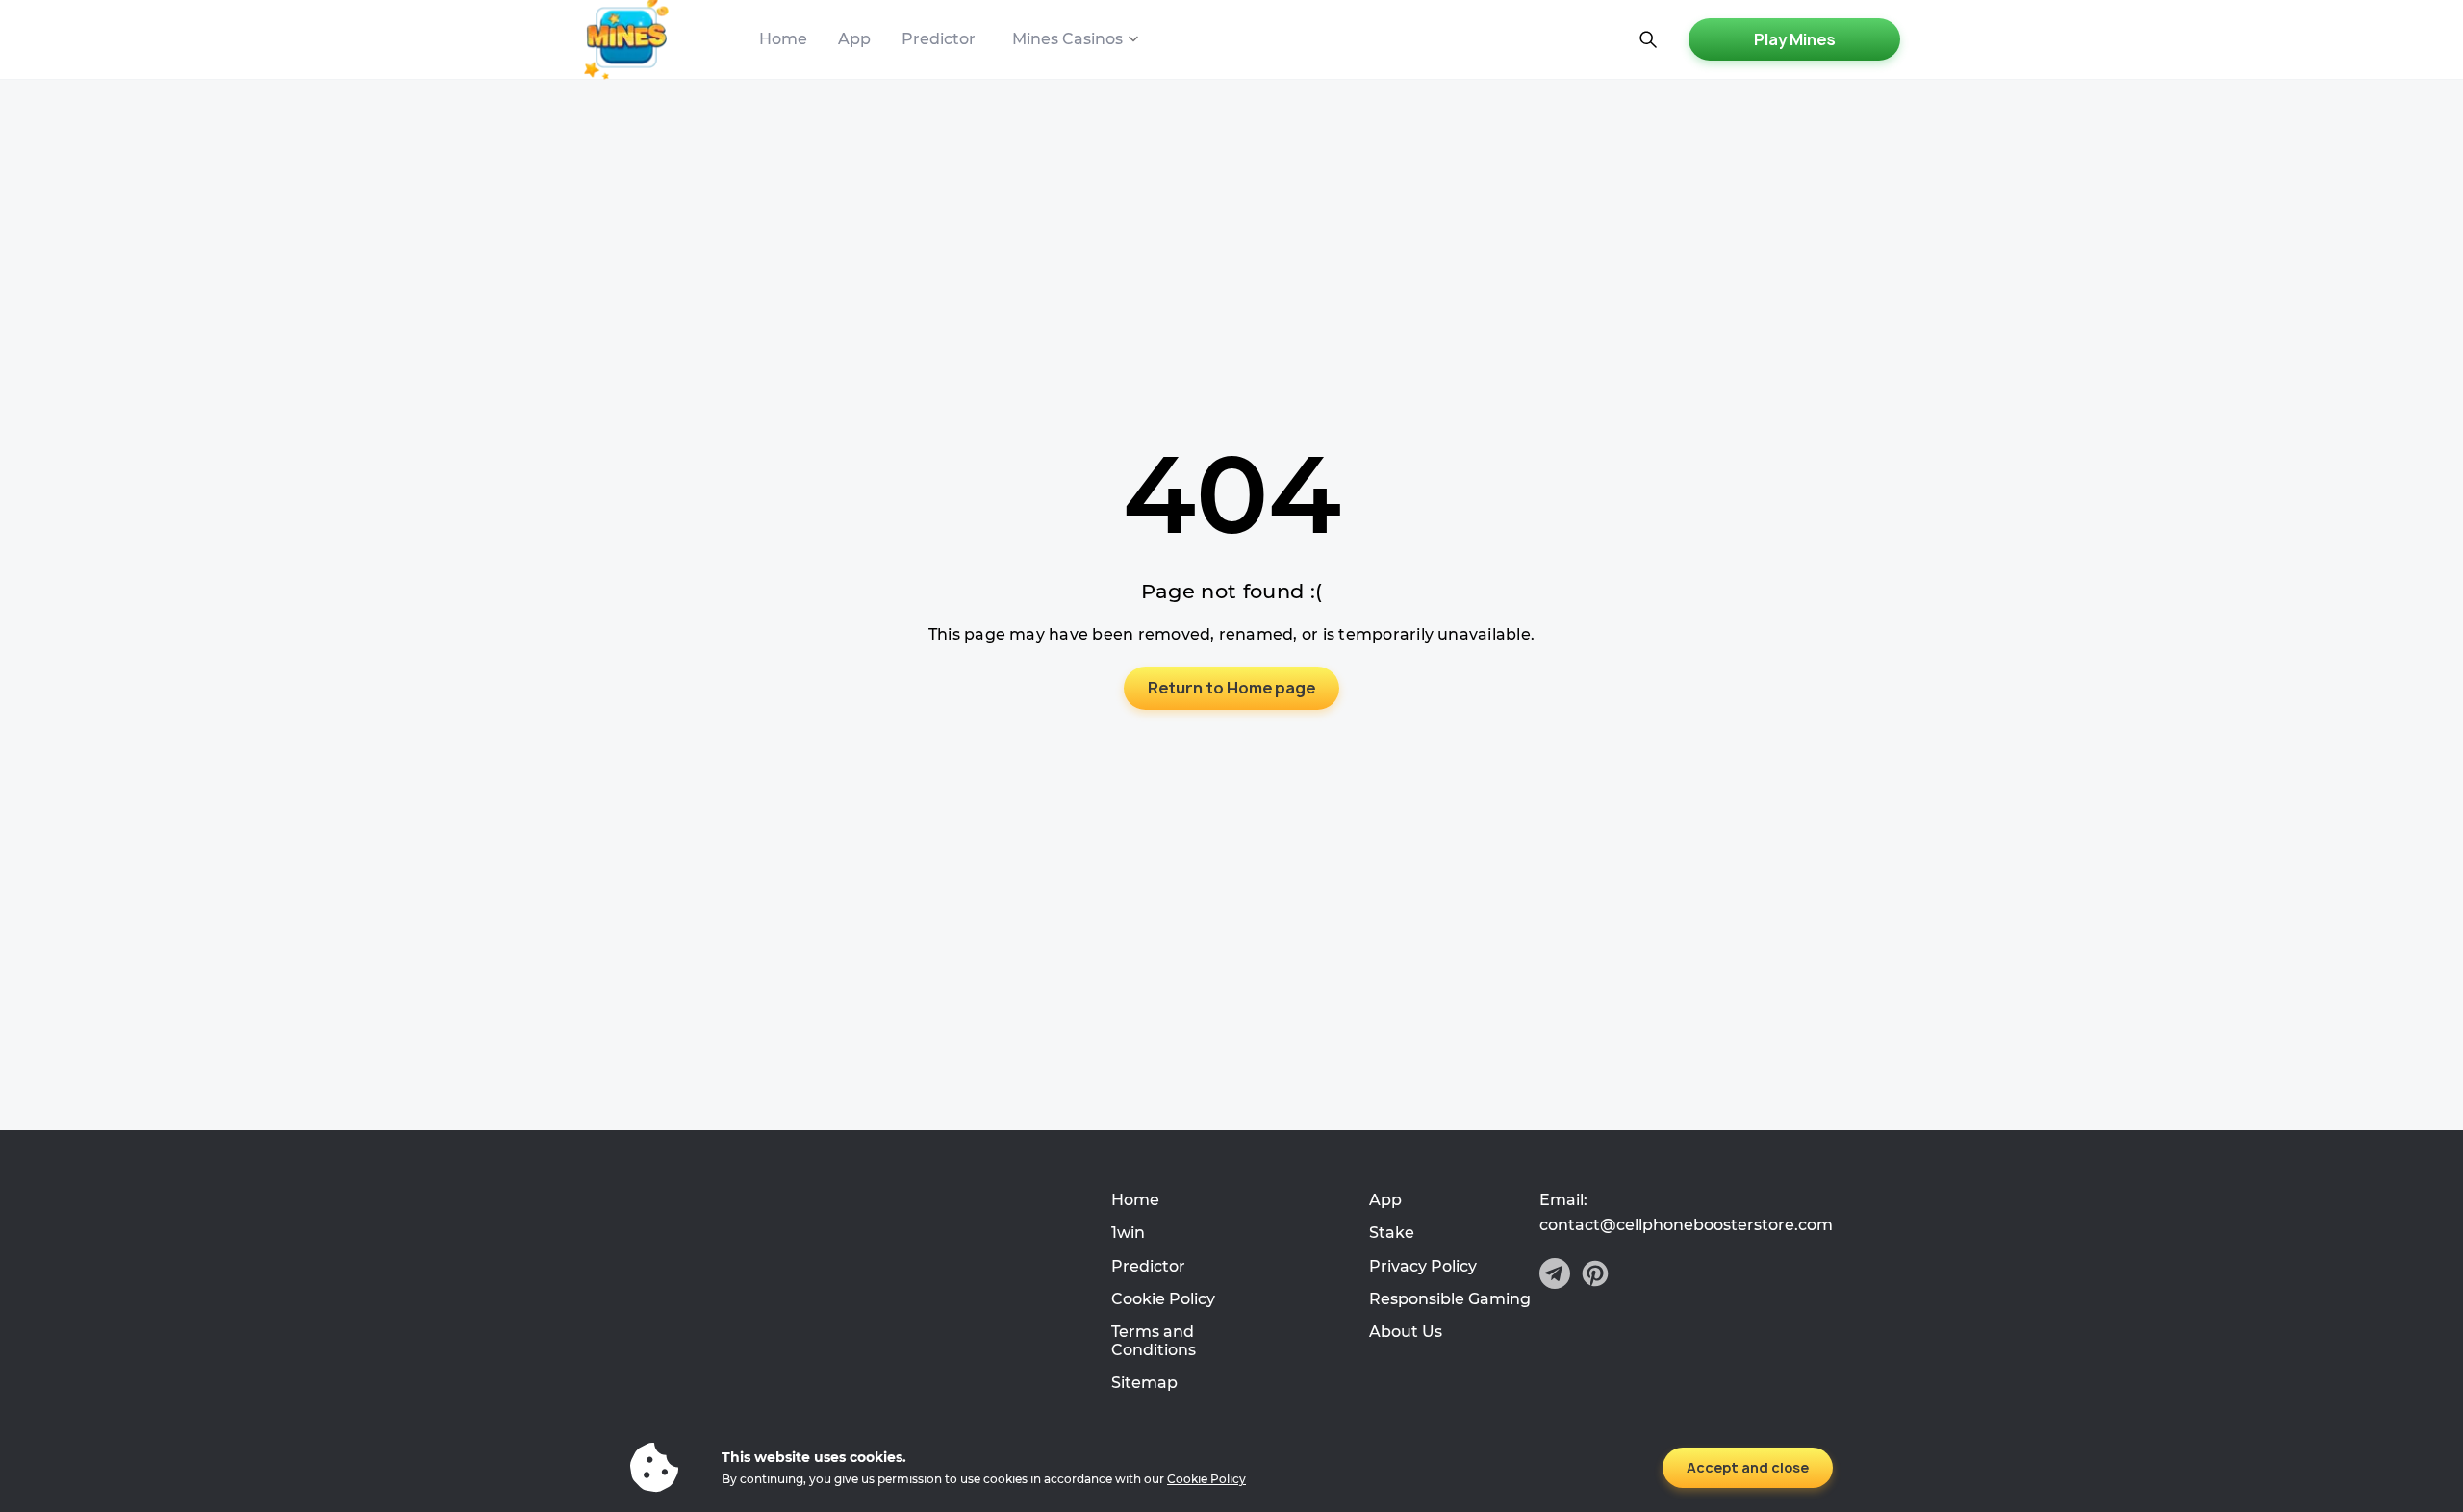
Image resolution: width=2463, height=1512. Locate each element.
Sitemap (1144, 1383)
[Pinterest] (1595, 1275)
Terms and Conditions (1154, 1340)
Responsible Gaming (1450, 1299)
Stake (1392, 1233)
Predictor (939, 39)
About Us (1406, 1332)
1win (1128, 1233)
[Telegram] (1555, 1275)
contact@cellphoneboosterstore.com (1686, 1225)
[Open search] (1648, 39)
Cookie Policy (1163, 1299)
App (854, 39)
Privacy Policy (1423, 1266)
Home (783, 39)
